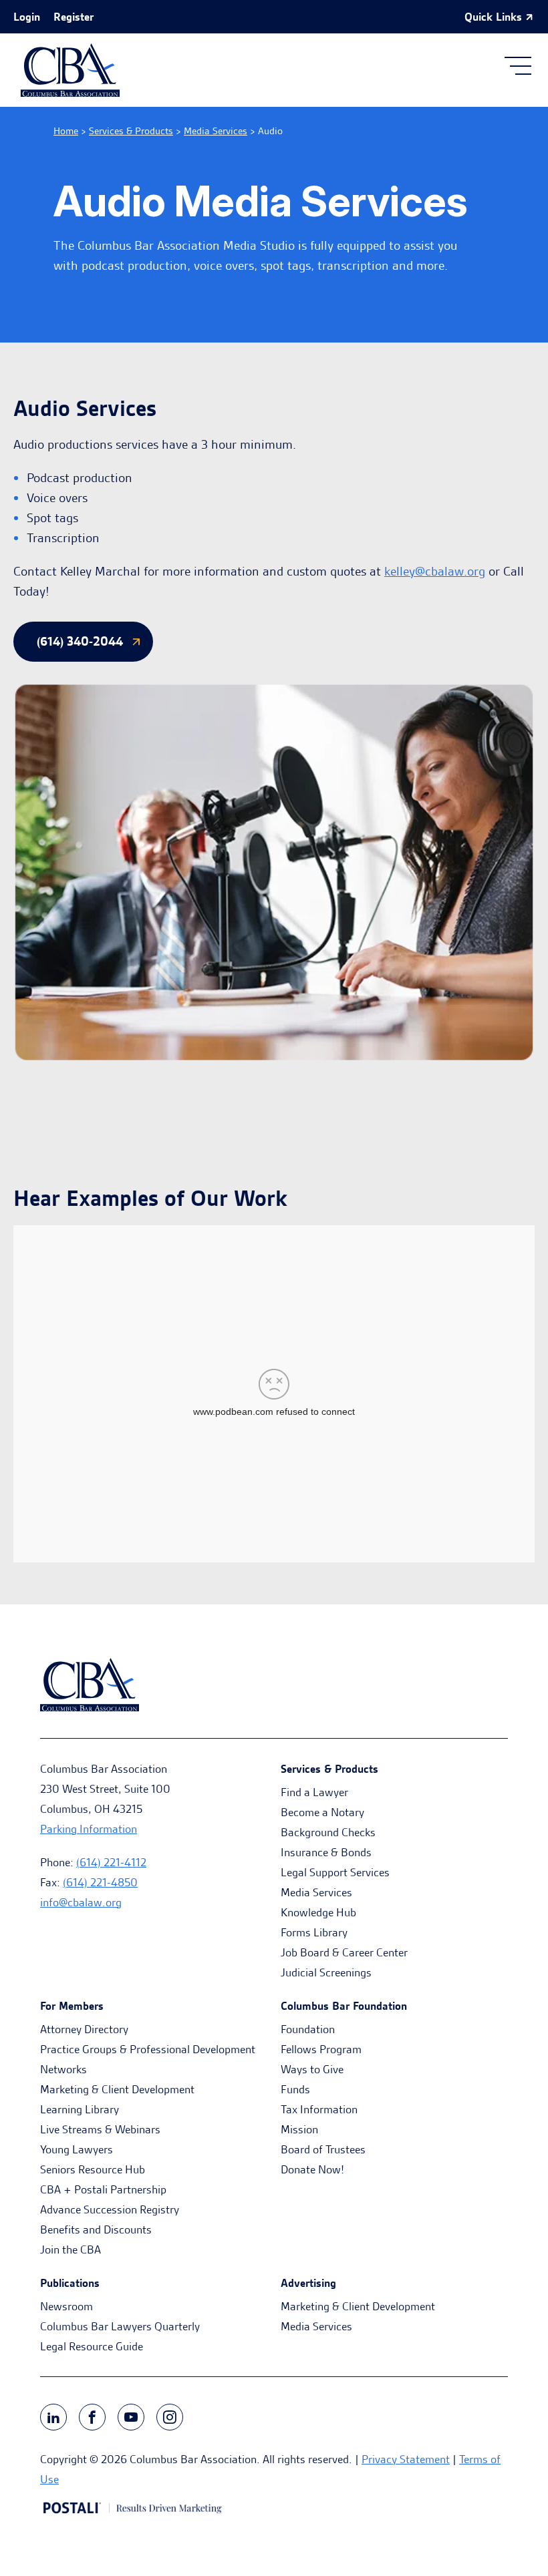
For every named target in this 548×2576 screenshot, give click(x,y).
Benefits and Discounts (96, 2229)
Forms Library (314, 1932)
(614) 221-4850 (100, 1882)
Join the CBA (71, 2249)
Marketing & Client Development (117, 2089)
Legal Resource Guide (92, 2346)
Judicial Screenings (326, 1972)
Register (74, 17)
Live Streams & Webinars (100, 2129)
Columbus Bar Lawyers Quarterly (120, 2326)
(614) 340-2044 (80, 641)
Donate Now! (312, 2169)
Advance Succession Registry (110, 2209)
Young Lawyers (77, 2149)
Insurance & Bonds (326, 1852)
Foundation (308, 2029)
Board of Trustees (323, 2149)
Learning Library (80, 2109)
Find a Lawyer (314, 1792)
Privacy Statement (406, 2459)
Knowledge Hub (318, 1912)
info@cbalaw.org (81, 1902)
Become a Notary (322, 1812)
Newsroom (66, 2306)
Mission (299, 2129)
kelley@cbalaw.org (435, 571)
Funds (295, 2089)
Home (66, 131)
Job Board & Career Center (344, 1952)
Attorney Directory (84, 2029)
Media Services (216, 131)
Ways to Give (312, 2069)
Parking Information (89, 1829)
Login (27, 17)
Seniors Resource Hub (93, 2169)
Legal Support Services (335, 1872)
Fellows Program (321, 2049)
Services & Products (131, 131)
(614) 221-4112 (111, 1862)
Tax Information (319, 2109)
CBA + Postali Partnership (103, 2189)
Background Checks (328, 1832)
